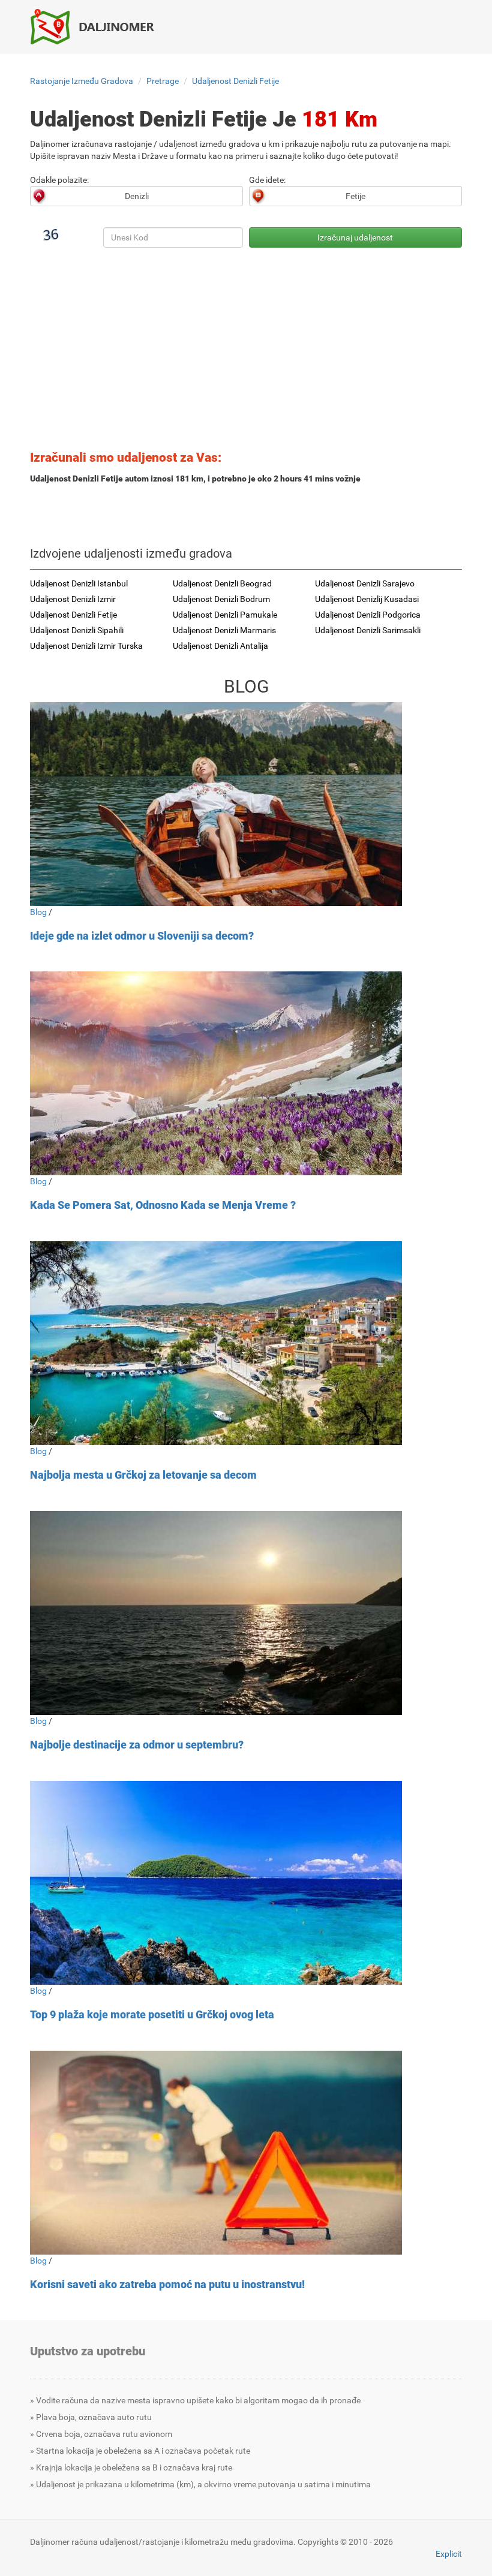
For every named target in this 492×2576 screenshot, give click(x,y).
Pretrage (163, 81)
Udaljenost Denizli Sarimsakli (368, 630)
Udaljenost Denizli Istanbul (79, 583)
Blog (38, 912)
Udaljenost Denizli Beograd (222, 583)
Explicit (449, 2554)
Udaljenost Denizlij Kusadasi (367, 599)
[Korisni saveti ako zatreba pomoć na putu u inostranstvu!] (246, 2153)
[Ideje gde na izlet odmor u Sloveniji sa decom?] (246, 804)
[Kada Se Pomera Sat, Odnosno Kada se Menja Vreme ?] (246, 1073)
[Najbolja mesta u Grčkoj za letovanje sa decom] (246, 1343)
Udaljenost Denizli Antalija (220, 646)
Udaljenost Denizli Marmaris (224, 630)
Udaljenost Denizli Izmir (73, 599)
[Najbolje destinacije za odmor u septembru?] (246, 1613)
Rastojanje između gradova (82, 81)
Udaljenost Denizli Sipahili (77, 630)
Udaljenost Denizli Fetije (235, 81)
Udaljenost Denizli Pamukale (225, 615)
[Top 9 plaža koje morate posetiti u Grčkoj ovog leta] (246, 1883)
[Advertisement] (246, 353)
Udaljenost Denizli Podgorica (368, 615)
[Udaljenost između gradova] (99, 26)
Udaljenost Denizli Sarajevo (365, 583)
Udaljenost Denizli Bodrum (221, 599)
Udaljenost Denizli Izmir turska (86, 646)
